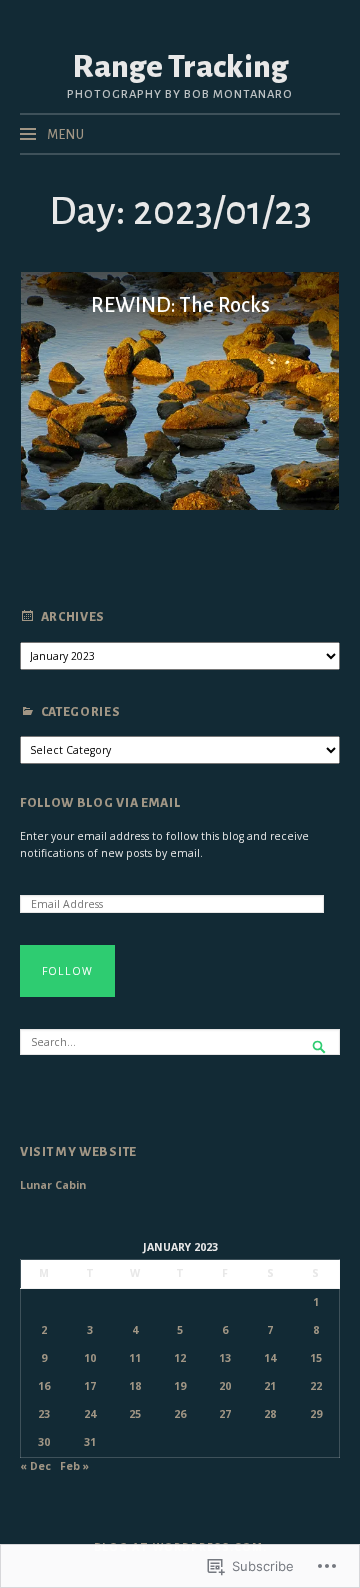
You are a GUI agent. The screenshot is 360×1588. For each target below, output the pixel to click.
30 (44, 1442)
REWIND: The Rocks (180, 305)
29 (316, 1414)
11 (135, 1358)
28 (270, 1414)
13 (225, 1358)
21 (270, 1386)
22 (316, 1386)
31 (90, 1442)
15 (316, 1358)
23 (44, 1414)
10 (90, 1358)
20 (225, 1386)
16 (44, 1386)
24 (90, 1414)
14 (270, 1358)
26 (180, 1414)
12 (180, 1358)
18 (135, 1386)
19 (180, 1386)
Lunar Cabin (53, 1185)
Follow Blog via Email (100, 803)
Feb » (74, 1466)
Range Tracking (180, 67)
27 (225, 1414)
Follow (67, 971)
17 (90, 1386)
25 (135, 1414)
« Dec (35, 1466)
